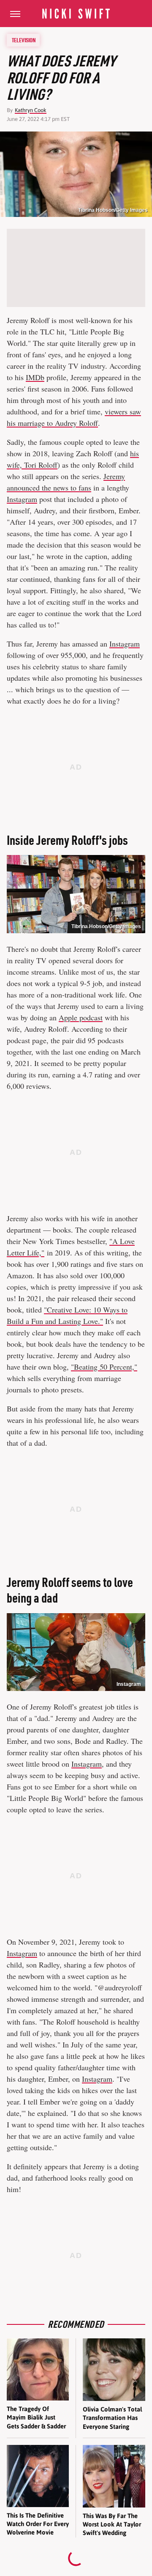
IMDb (35, 377)
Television (24, 40)
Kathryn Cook (31, 110)
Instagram (22, 499)
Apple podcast (81, 1017)
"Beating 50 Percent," (104, 1367)
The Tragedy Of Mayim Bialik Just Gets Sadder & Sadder (36, 2417)
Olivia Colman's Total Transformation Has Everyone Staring (112, 2418)
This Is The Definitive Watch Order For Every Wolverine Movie (38, 2524)
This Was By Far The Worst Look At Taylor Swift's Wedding (112, 2524)
